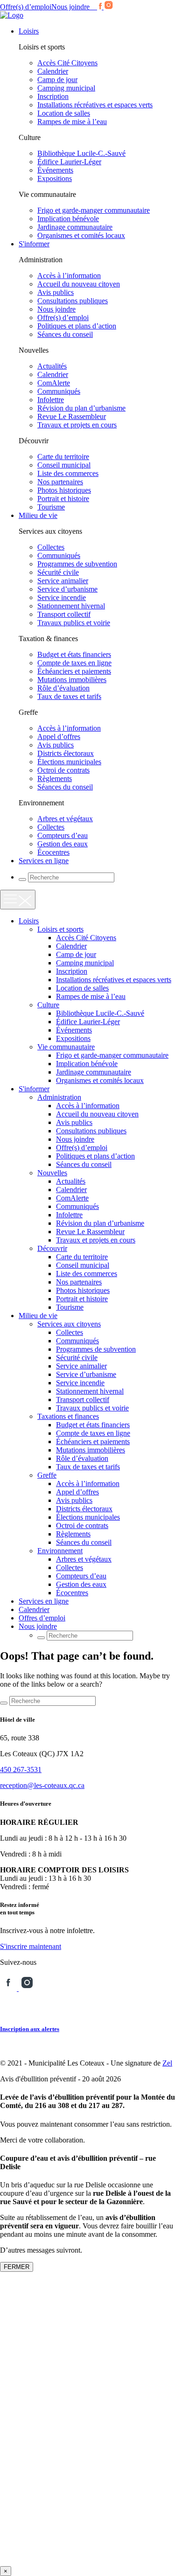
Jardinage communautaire (75, 227)
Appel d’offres (59, 736)
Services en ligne (44, 861)
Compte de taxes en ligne (74, 663)
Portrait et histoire (63, 499)
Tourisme (51, 507)
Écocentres (53, 852)
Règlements (55, 778)
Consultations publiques (73, 301)
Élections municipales (69, 762)
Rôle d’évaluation (63, 688)
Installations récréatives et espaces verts (95, 105)
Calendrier (53, 71)
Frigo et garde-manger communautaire (94, 210)
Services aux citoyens (69, 1324)
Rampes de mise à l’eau (72, 122)
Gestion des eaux (63, 844)
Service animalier (63, 581)
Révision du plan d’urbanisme (81, 408)
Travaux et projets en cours (77, 425)
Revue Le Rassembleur (72, 416)
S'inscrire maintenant (31, 1946)
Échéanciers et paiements (74, 671)
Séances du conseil (65, 334)
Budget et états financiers (74, 654)
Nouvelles (52, 1173)
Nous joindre (70, 7)
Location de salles (64, 113)
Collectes (51, 547)
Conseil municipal (64, 465)
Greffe (47, 1475)
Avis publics (56, 292)
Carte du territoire (63, 457)
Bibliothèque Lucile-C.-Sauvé (81, 153)
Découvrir (52, 1248)
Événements (55, 170)
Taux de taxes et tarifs (69, 696)
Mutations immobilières (72, 680)
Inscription (53, 96)
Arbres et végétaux (65, 819)
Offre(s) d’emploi (26, 7)
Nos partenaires (60, 482)
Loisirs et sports (60, 929)
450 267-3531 (21, 1770)
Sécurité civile (58, 572)
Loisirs (29, 31)
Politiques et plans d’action (77, 326)
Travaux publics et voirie (74, 623)
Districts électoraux (66, 753)
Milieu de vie (38, 515)
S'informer (34, 244)
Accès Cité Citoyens (67, 63)
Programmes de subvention (77, 564)
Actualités (52, 366)
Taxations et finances (68, 1416)
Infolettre (51, 400)
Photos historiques (64, 490)
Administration (59, 1097)
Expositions (55, 178)
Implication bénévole (68, 219)
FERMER (17, 2267)
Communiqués (59, 391)
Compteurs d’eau (63, 835)
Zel (167, 2063)
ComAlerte (54, 383)
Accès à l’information (69, 276)
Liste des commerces (68, 473)
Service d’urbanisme (67, 589)
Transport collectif (64, 614)
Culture (48, 1005)
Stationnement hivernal (71, 606)
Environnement (60, 1551)
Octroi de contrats (63, 770)
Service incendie (62, 597)
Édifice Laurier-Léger (69, 162)
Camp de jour (57, 80)
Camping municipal (66, 88)
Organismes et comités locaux (81, 235)
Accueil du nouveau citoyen (79, 284)
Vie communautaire (66, 1047)
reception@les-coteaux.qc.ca (42, 1785)
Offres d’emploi (42, 1618)
